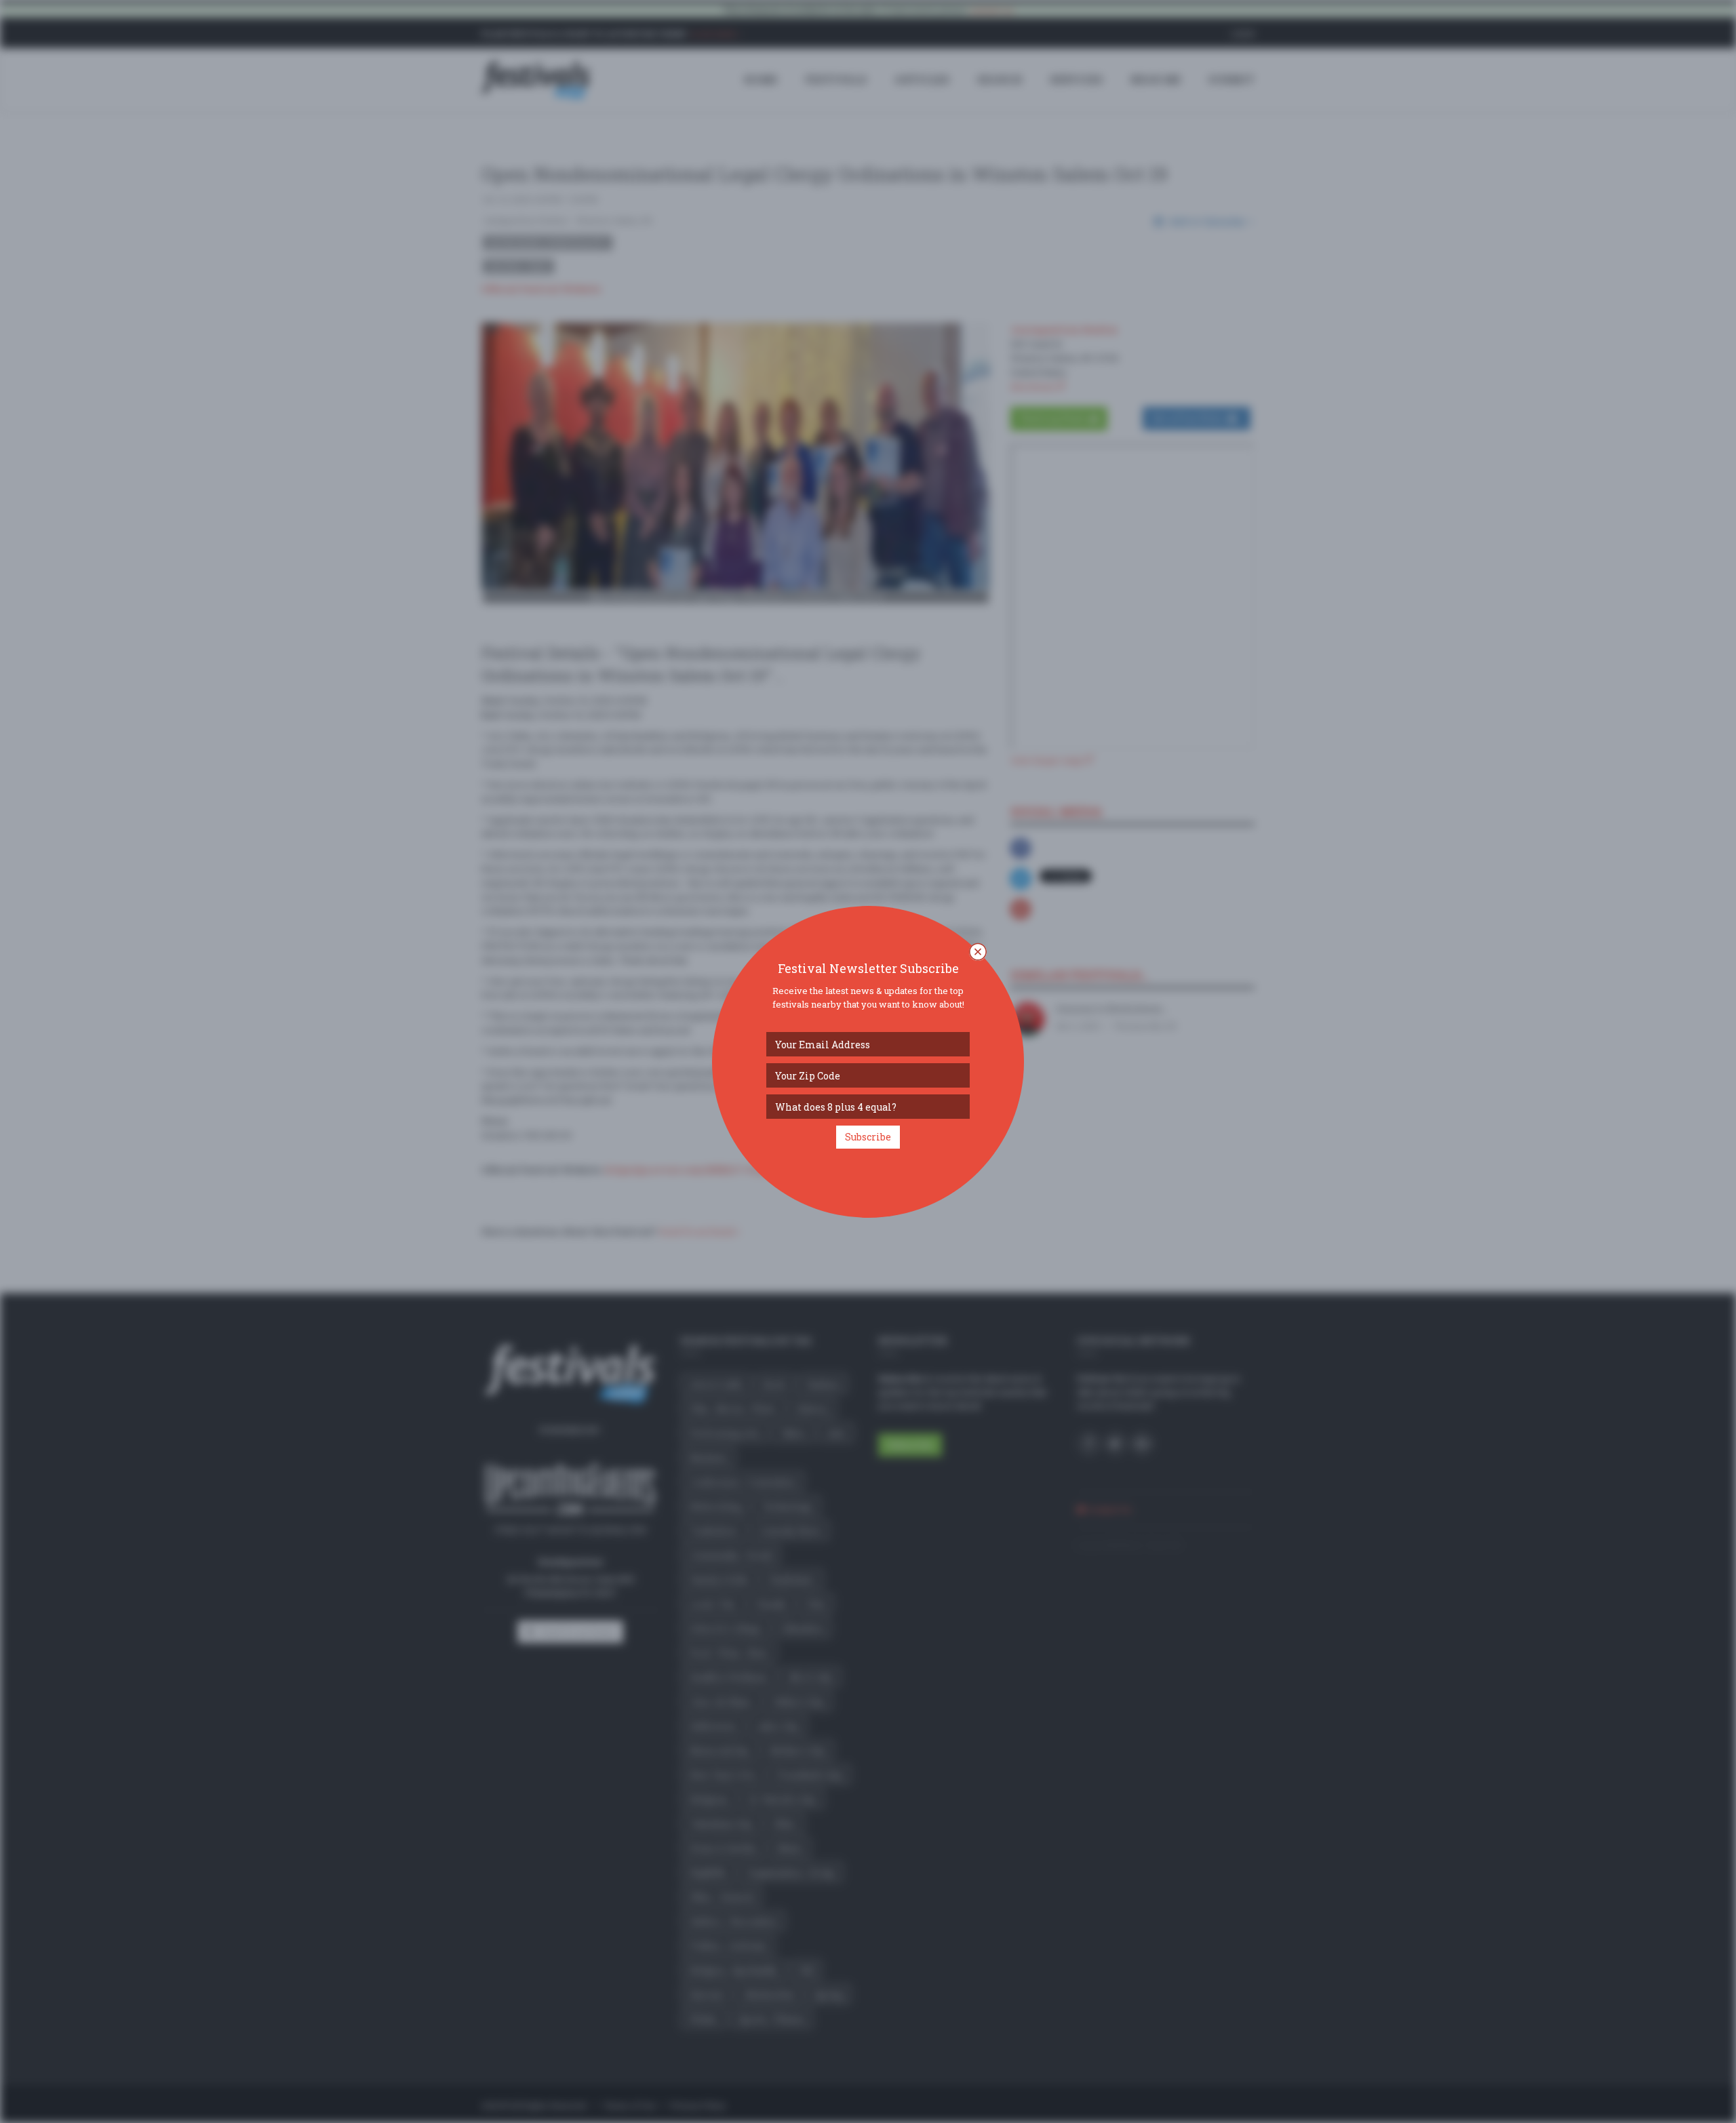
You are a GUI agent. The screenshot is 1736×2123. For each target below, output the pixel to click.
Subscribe (868, 1137)
